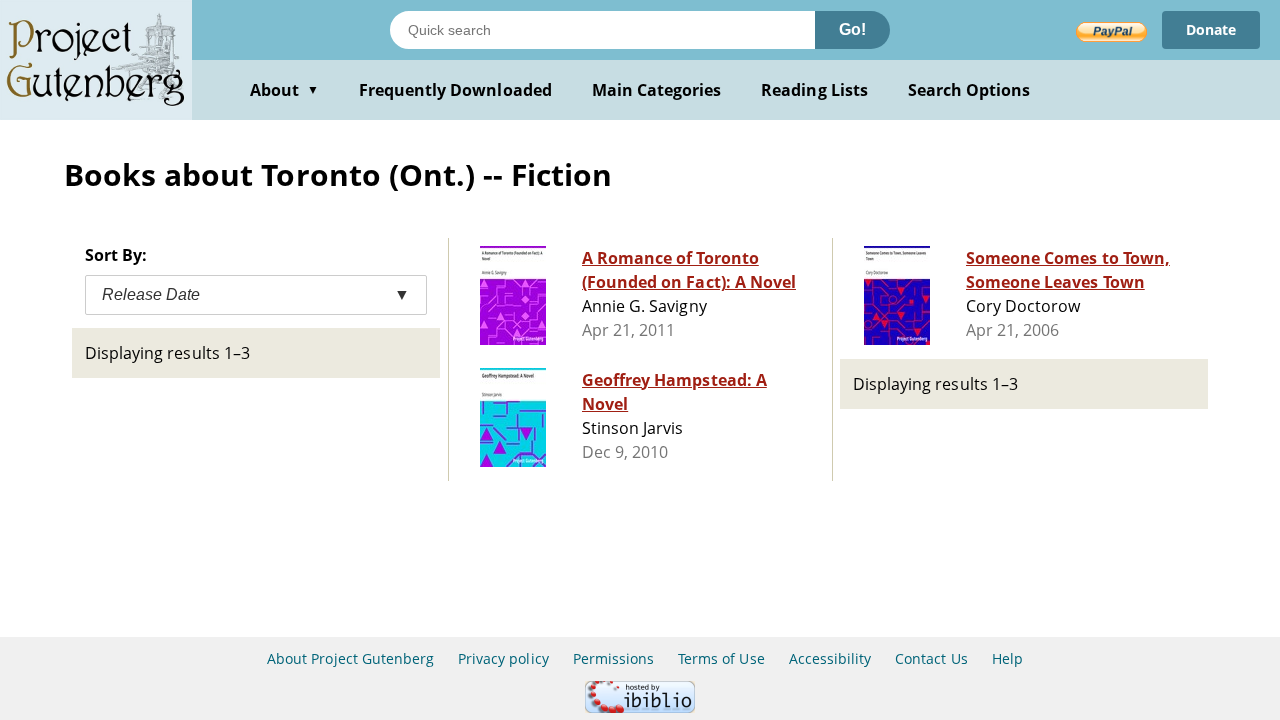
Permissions (613, 658)
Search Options (969, 90)
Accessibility (830, 658)
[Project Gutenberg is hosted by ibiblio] (640, 707)
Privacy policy (503, 658)
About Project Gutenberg (350, 658)
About (284, 90)
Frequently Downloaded (455, 90)
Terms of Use (721, 658)
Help (1007, 658)
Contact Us (931, 658)
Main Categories (657, 90)
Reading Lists (814, 90)
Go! (852, 29)
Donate (1211, 29)
